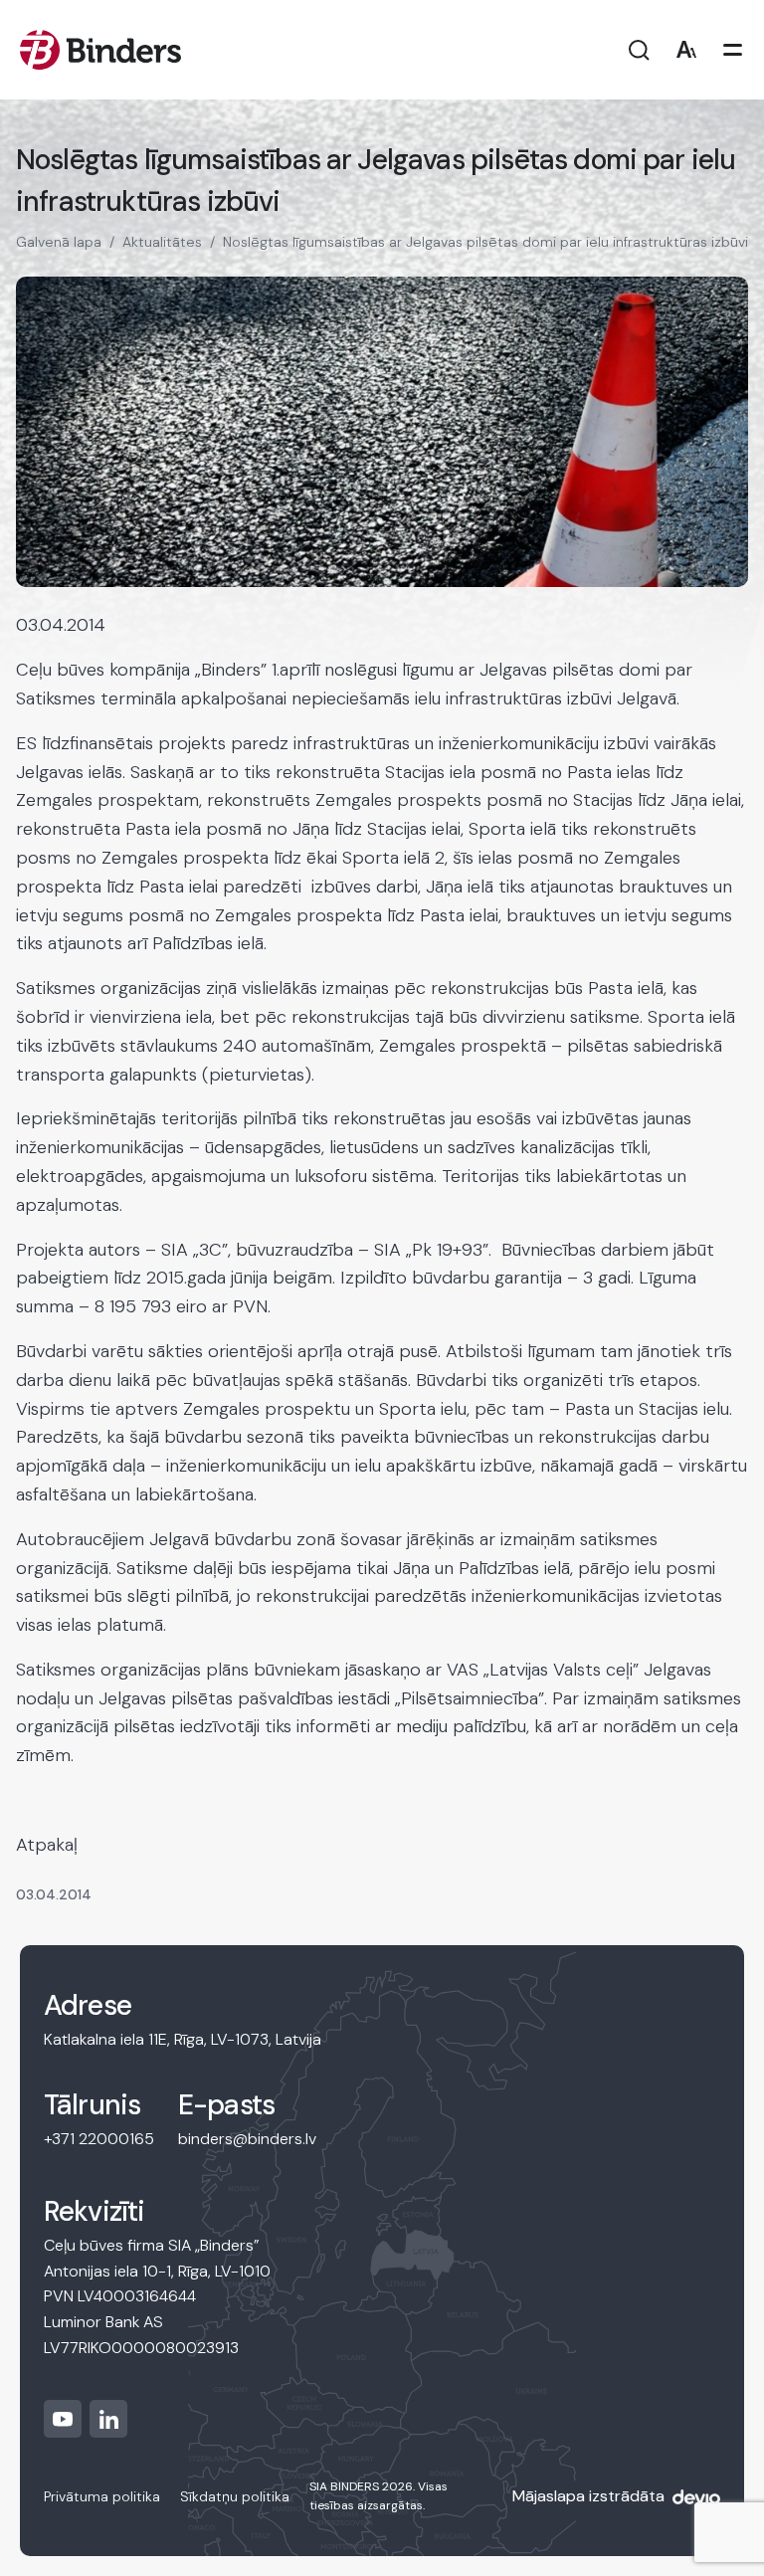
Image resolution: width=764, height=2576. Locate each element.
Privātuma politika (102, 2496)
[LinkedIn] (108, 2419)
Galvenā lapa (59, 242)
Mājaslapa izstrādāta (588, 2496)
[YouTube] (63, 2419)
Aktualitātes (162, 242)
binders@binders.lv (247, 2139)
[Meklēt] (639, 50)
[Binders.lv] (100, 50)
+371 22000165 (99, 2139)
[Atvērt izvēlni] (733, 50)
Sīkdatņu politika (235, 2496)
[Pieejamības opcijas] (686, 50)
